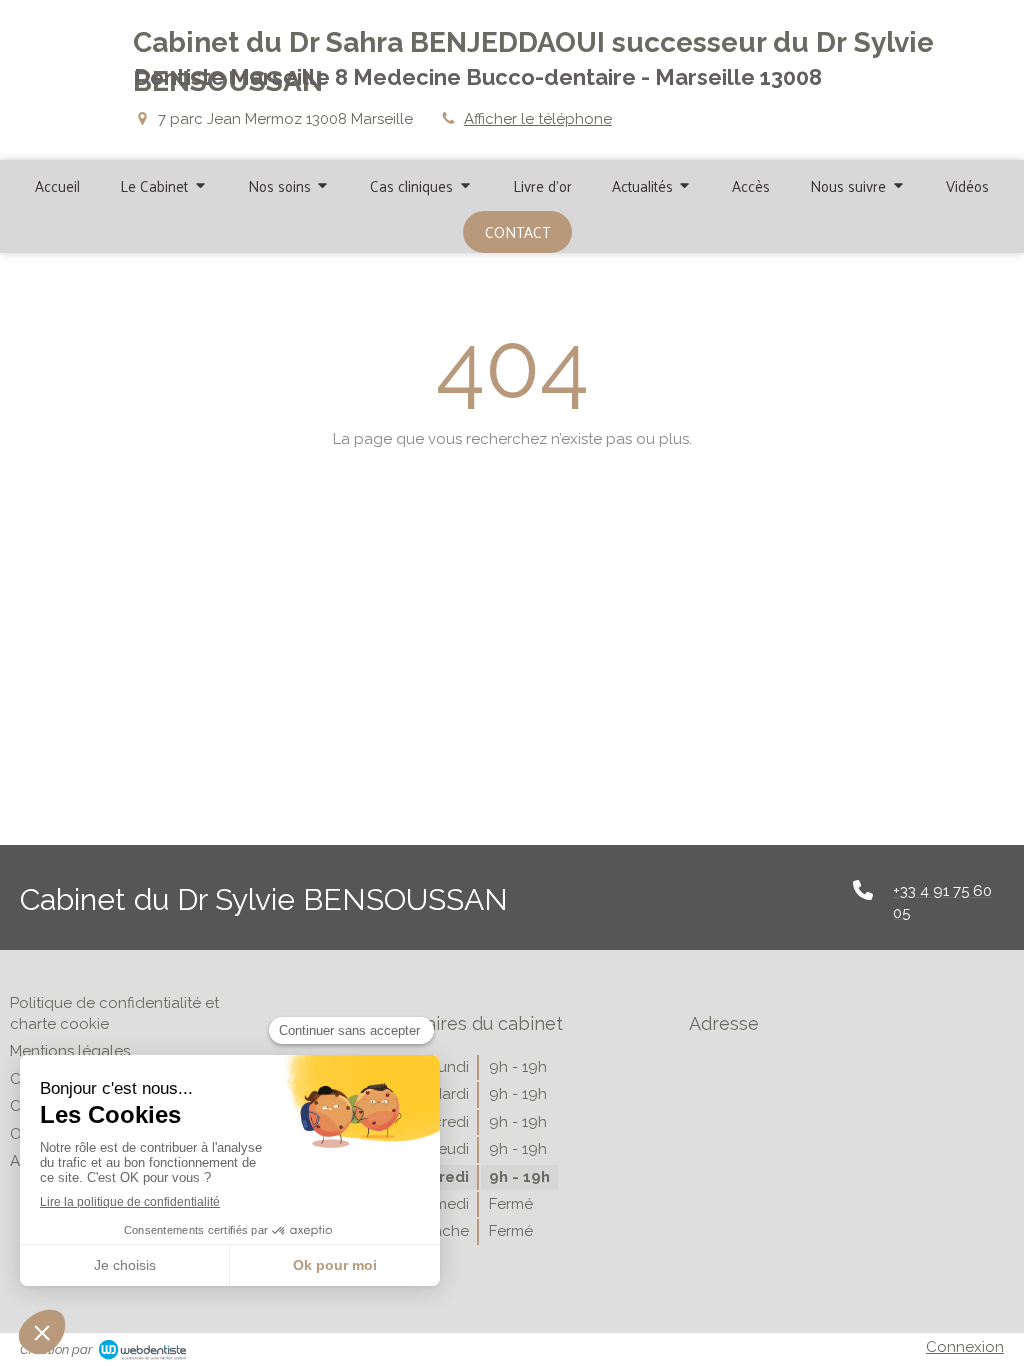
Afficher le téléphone (538, 119)
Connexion (965, 1347)
